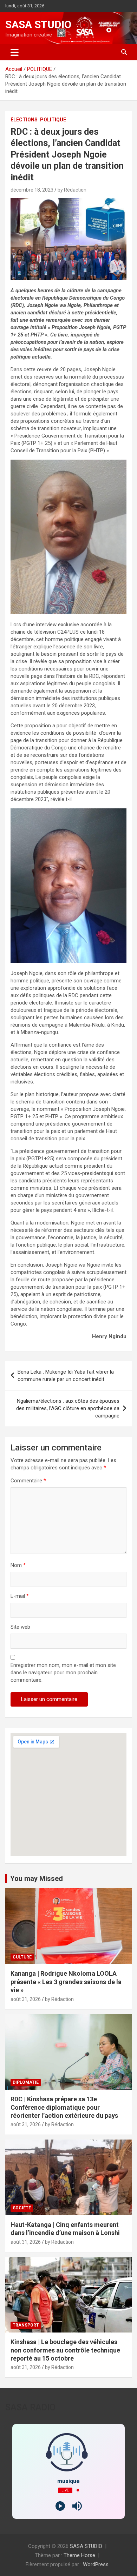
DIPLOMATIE (26, 2082)
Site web (20, 1627)
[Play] (60, 2506)
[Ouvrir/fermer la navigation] (15, 52)
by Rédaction (72, 190)
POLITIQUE (53, 120)
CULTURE (22, 1957)
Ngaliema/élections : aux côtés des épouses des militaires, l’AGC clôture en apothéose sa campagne (68, 1408)
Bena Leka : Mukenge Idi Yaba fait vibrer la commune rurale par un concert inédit (66, 1376)
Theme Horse (79, 2555)
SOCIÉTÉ (22, 2208)
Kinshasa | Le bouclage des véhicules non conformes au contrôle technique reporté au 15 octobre (65, 2350)
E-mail (20, 1596)
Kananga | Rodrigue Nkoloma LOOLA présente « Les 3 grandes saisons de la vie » (66, 1982)
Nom (18, 1565)
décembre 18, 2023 (32, 190)
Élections (24, 120)
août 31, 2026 (26, 1999)
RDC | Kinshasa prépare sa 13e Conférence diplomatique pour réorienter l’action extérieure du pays (64, 2107)
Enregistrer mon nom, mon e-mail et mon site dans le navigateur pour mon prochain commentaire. (63, 1673)
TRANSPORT (26, 2325)
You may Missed (37, 1878)
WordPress (96, 2564)
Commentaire (28, 1481)
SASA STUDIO (38, 24)
